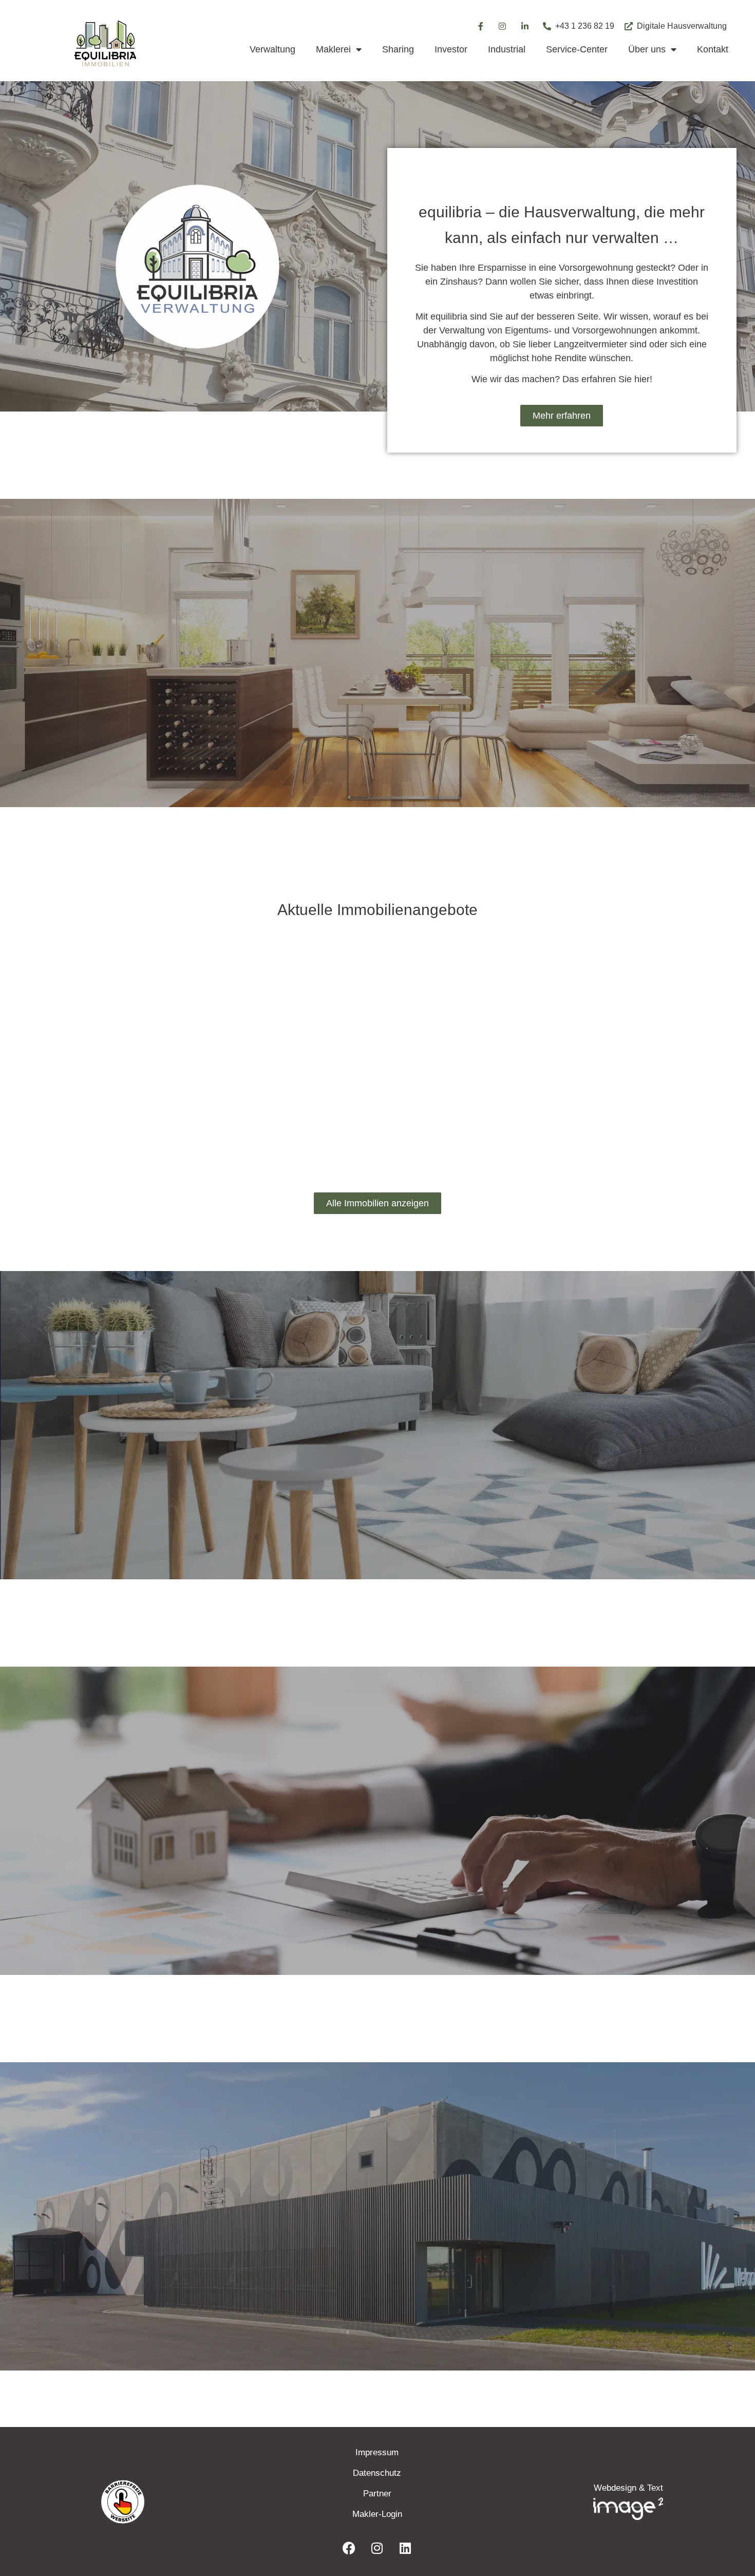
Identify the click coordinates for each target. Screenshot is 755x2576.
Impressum (377, 2452)
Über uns (647, 49)
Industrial (507, 49)
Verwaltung (272, 49)
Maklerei (333, 49)
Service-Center (577, 49)
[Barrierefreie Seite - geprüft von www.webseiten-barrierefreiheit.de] (182, 2502)
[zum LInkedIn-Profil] (405, 2548)
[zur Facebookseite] (349, 2548)
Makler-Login (377, 2514)
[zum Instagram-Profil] (503, 26)
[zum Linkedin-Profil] (525, 26)
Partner (377, 2494)
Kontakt (713, 49)
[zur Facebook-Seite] (480, 26)
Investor (451, 49)
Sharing (398, 49)
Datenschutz (377, 2473)
